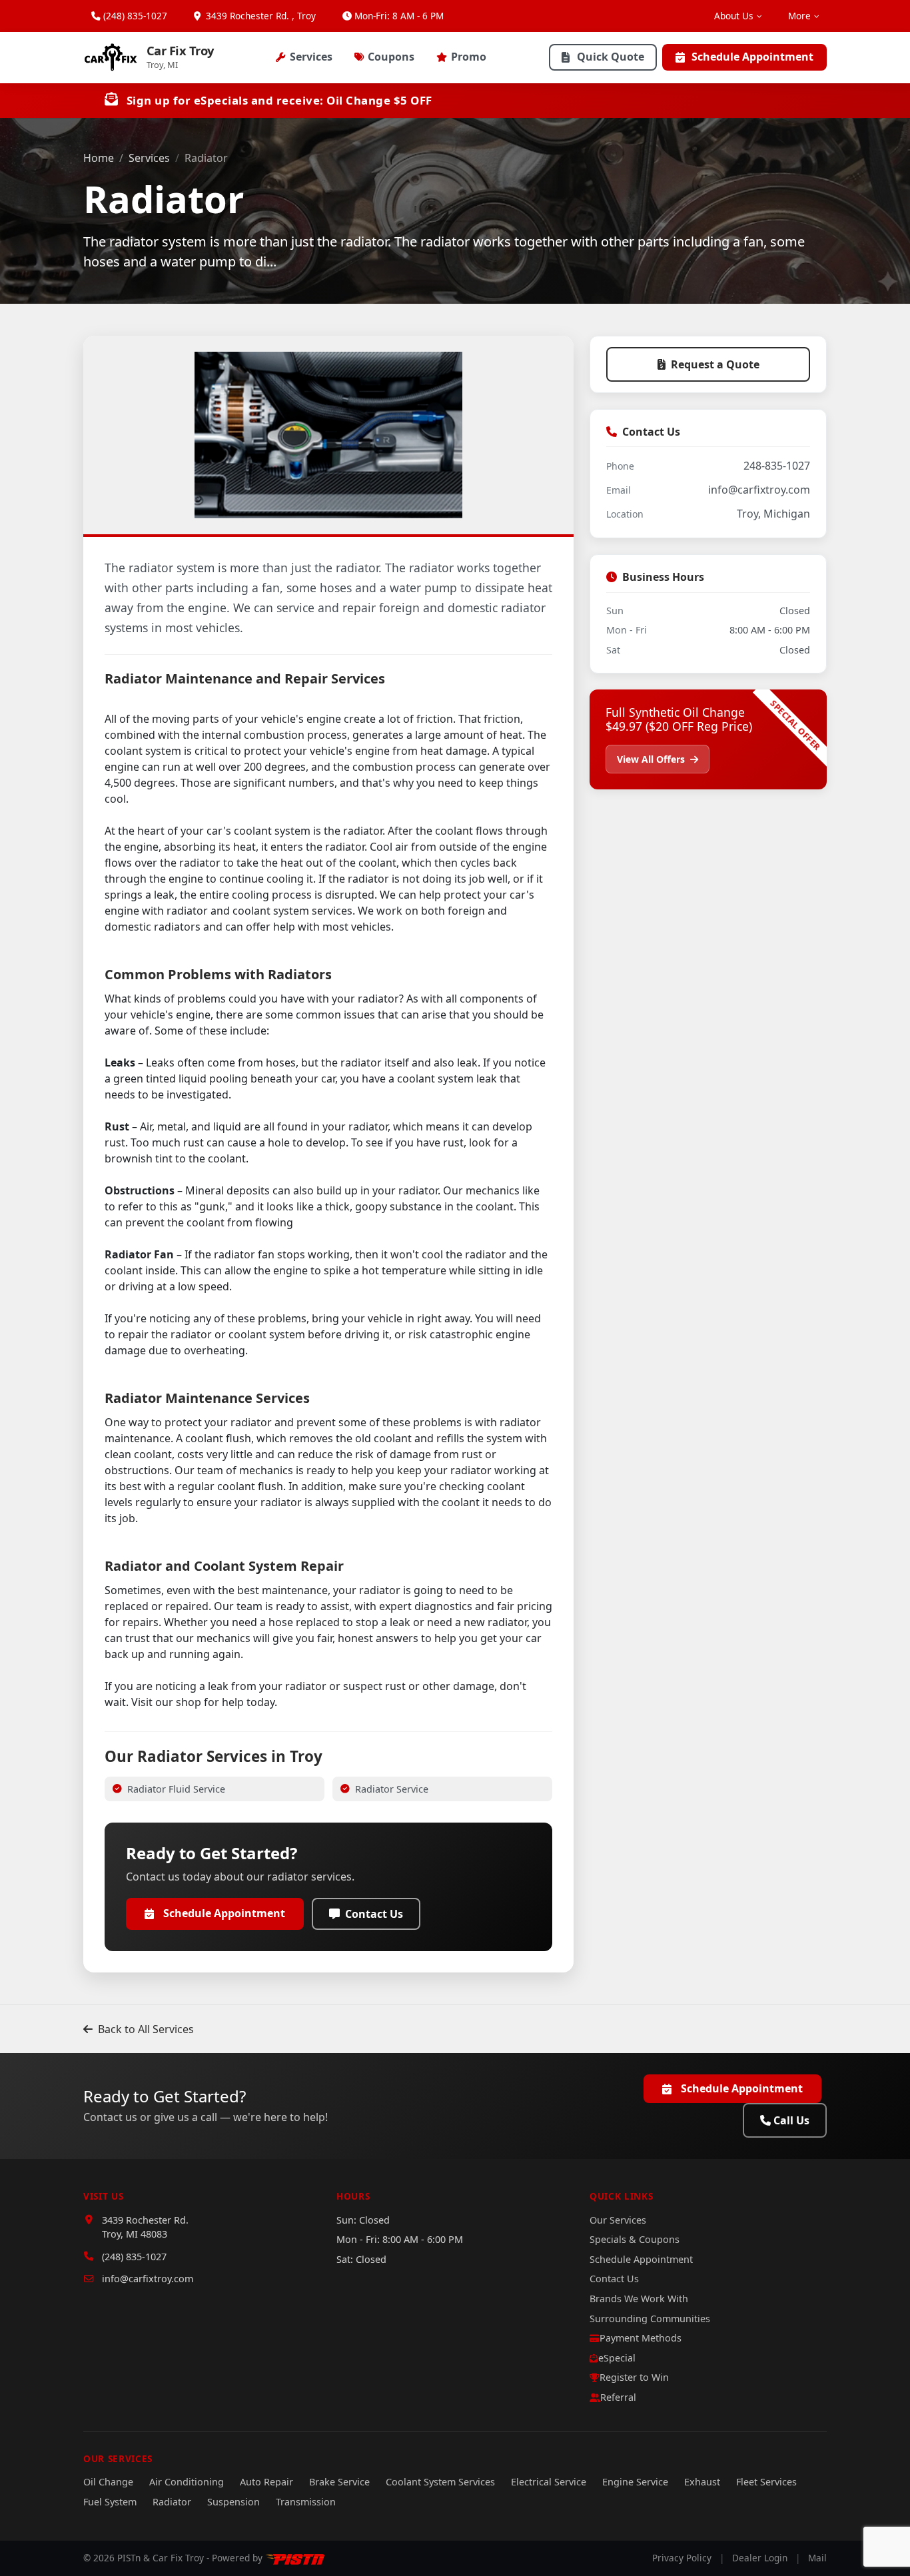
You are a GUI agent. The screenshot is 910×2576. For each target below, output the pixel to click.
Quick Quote (611, 57)
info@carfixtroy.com (759, 490)
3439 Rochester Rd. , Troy (259, 16)
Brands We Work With (639, 2299)
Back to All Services (146, 2029)
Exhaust (702, 2482)
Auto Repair (266, 2482)
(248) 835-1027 (135, 16)
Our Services (618, 2220)
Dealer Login (760, 2558)
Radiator (172, 2502)
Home (99, 158)
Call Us (791, 2120)
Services (311, 57)
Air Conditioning (187, 2482)
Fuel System (110, 2502)
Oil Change (108, 2482)
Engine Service (635, 2482)
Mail (817, 2558)
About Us (734, 16)
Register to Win (634, 2377)
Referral (618, 2397)
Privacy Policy (682, 2558)
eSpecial (617, 2358)
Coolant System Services (440, 2482)
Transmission (306, 2502)
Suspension (233, 2502)
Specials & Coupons (635, 2239)
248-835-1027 (777, 466)
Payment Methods (641, 2338)
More (799, 16)
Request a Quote (715, 364)
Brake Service (339, 2482)
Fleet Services (766, 2482)
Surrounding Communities (650, 2319)
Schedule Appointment (752, 57)
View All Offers (652, 759)
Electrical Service (549, 2482)
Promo (469, 57)
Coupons (391, 57)
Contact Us (374, 1914)
